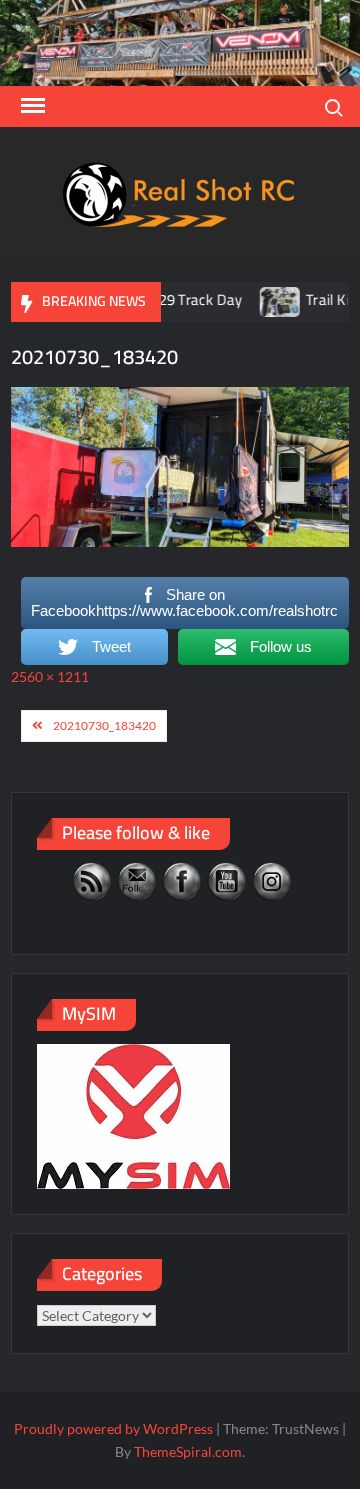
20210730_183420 (104, 725)
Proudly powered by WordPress (113, 1428)
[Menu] (31, 106)
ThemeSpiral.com (188, 1451)
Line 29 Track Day (170, 299)
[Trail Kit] (266, 299)
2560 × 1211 (50, 676)
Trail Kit (315, 299)
